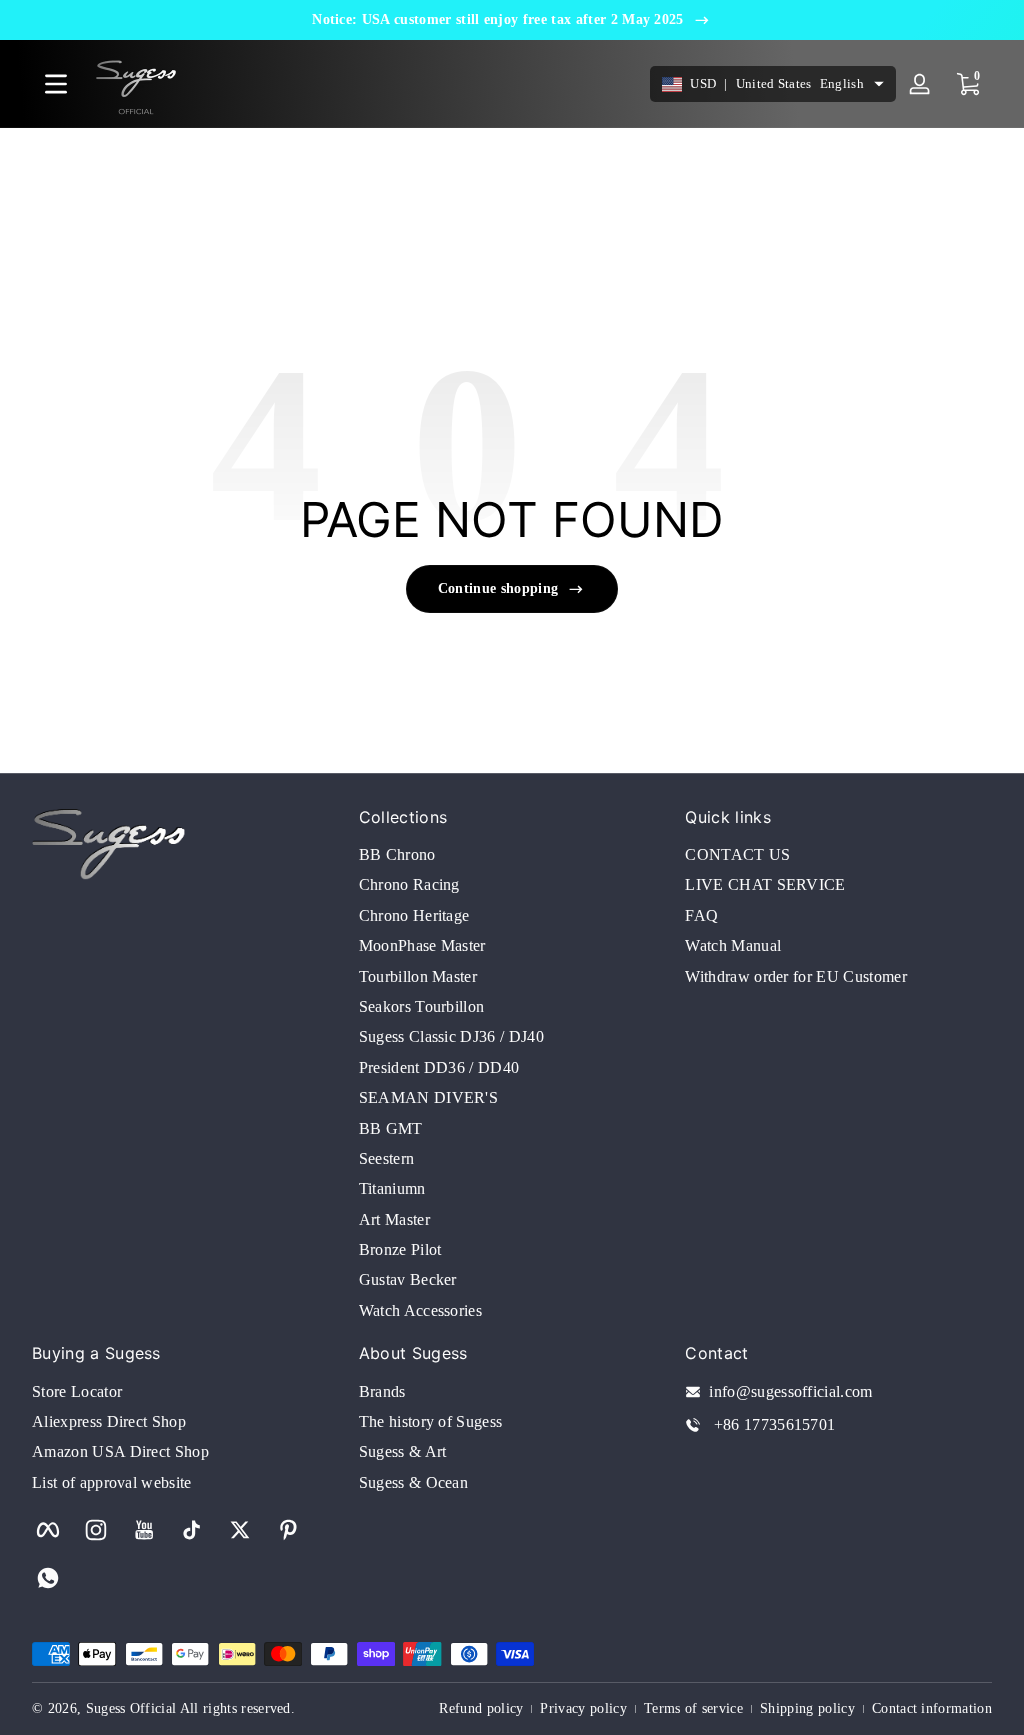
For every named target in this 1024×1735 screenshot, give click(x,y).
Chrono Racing (409, 884)
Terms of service (693, 1708)
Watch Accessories (420, 1310)
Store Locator (77, 1391)
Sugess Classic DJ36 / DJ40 (451, 1036)
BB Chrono (397, 854)
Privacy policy (583, 1708)
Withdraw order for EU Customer (796, 976)
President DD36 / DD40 (439, 1067)
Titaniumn (392, 1188)
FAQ (701, 915)
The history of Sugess (431, 1421)
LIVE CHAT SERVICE (765, 884)
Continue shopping (498, 588)
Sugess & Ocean (413, 1482)
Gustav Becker (408, 1279)
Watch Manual (733, 945)
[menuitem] (512, 855)
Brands (382, 1391)
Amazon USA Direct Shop (120, 1451)
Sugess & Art (403, 1451)
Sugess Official (131, 1708)
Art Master (394, 1219)
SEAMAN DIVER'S (428, 1097)
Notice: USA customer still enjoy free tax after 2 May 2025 (498, 19)
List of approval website (112, 1482)
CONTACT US (737, 854)
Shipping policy (807, 1708)
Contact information (932, 1708)
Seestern (387, 1158)
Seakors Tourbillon (422, 1006)
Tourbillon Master (418, 976)
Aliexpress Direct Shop (109, 1421)
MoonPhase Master (422, 945)
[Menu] (56, 84)
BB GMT (391, 1128)
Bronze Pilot (400, 1249)
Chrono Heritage (414, 915)
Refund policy (481, 1708)
